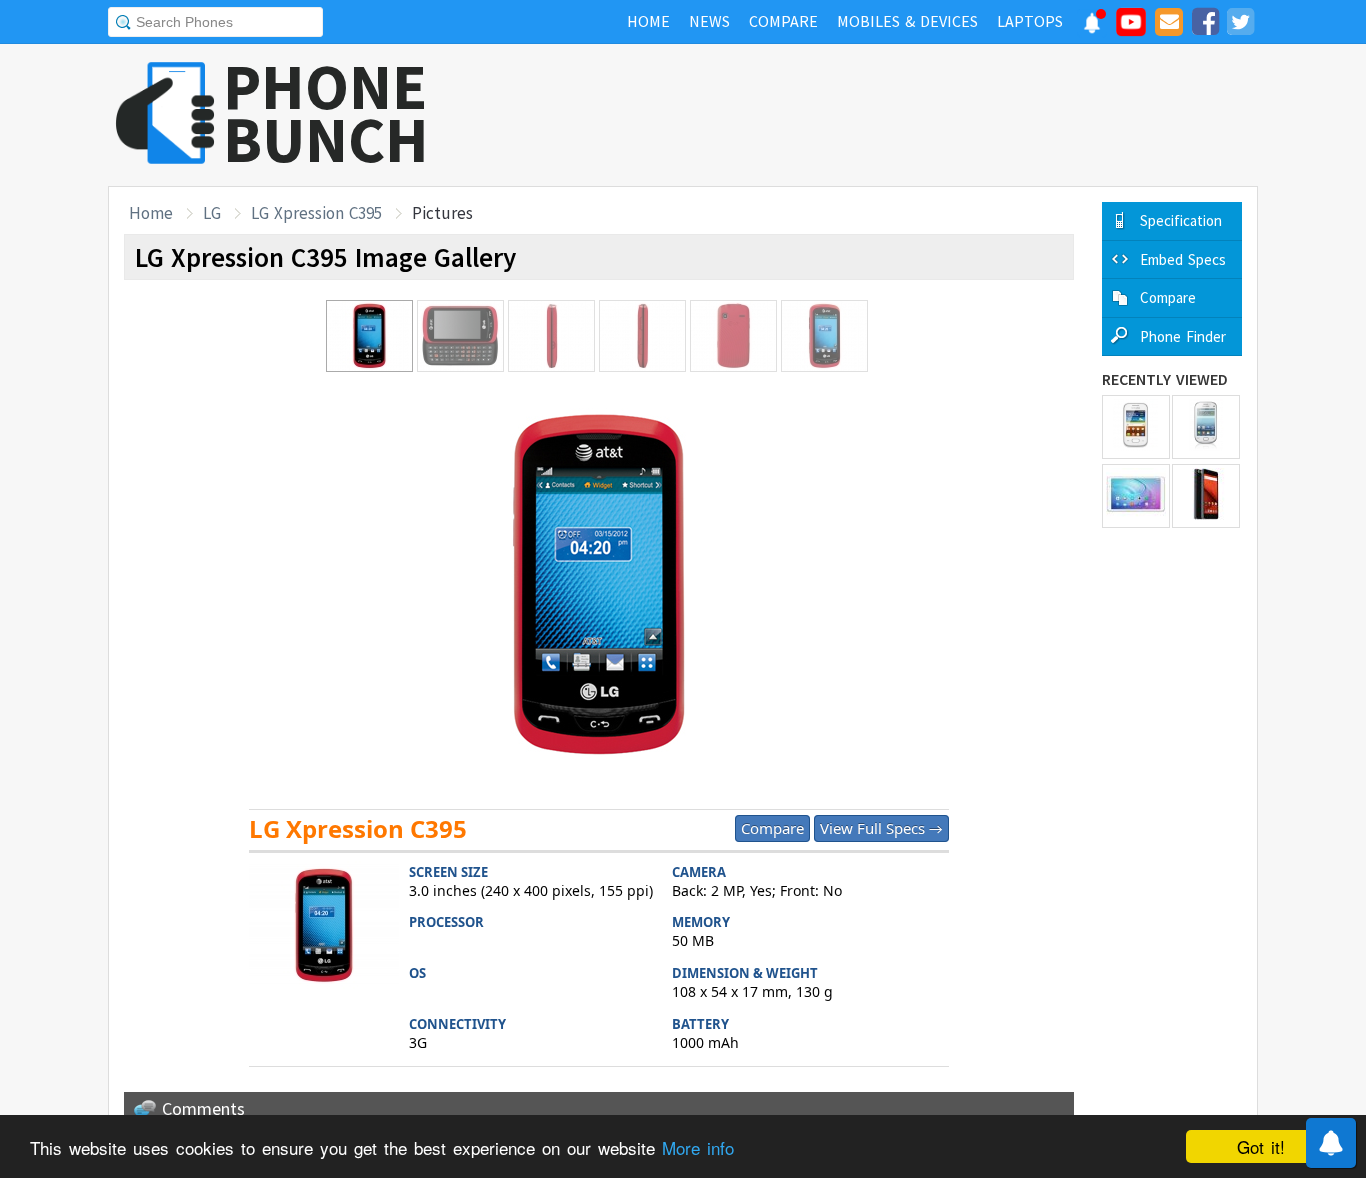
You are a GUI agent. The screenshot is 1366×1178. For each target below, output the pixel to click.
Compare (772, 828)
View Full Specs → (881, 828)
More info (698, 1147)
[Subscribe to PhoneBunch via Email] (1169, 25)
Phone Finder (1183, 336)
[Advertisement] (894, 115)
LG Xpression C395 (316, 213)
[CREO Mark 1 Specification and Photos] (1206, 496)
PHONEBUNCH (326, 113)
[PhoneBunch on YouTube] (1131, 28)
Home (151, 213)
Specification (1181, 220)
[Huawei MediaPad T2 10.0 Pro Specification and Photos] (1136, 496)
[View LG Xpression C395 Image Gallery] (324, 928)
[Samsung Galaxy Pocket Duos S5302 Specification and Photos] (1136, 427)
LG (212, 213)
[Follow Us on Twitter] (1240, 25)
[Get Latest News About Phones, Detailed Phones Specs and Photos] (165, 114)
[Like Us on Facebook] (1205, 25)
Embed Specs (1183, 259)
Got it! (1261, 1146)
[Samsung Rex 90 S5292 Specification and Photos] (1206, 427)
